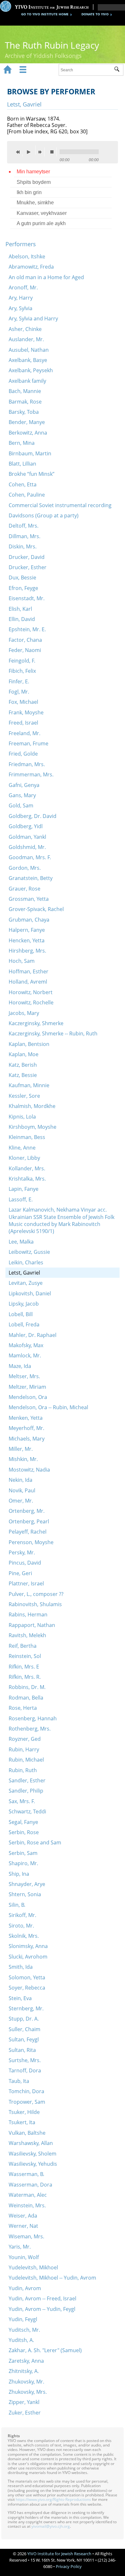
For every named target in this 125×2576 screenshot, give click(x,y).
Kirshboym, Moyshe (33, 1127)
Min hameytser (33, 172)
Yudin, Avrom (25, 2288)
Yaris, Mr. (20, 2247)
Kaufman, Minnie (29, 1085)
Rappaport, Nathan (32, 1625)
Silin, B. (17, 1905)
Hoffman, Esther (29, 971)
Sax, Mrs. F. (22, 1801)
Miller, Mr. (21, 1449)
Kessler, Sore (24, 1096)
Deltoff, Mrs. (24, 526)
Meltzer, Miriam (27, 1387)
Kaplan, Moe (24, 1054)
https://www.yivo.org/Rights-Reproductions (53, 2499)
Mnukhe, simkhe (35, 203)
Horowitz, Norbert (31, 992)
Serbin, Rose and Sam (35, 1842)
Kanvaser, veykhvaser (42, 213)
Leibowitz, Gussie (29, 1252)
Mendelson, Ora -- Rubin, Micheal (48, 1407)
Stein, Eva (20, 1998)
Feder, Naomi (25, 650)
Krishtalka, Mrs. (27, 1179)
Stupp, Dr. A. (24, 2019)
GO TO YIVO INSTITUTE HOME (45, 14)
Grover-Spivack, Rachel (36, 909)
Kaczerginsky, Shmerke (36, 1023)
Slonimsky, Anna (28, 1946)
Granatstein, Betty (31, 878)
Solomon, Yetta (27, 1977)
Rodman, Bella (26, 1698)
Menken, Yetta (26, 1418)
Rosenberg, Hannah (33, 1718)
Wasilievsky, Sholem (33, 2154)
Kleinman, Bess (27, 1137)
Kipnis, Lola (22, 1117)
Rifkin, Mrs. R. (25, 1677)
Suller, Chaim (25, 2029)
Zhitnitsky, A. (24, 2371)
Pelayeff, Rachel (28, 1532)
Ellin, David (22, 619)
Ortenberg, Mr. (27, 1511)
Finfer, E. (19, 681)
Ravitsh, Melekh (27, 1635)
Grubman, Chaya (29, 920)
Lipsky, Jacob (24, 1304)
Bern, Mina (22, 443)
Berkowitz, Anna (28, 433)
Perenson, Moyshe (31, 1542)
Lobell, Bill (21, 1314)
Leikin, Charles (26, 1262)
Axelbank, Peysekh (31, 370)
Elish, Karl (20, 609)
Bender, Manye (27, 422)
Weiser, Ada (23, 2216)
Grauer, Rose (25, 889)
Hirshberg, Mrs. (27, 951)
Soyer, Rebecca (27, 1988)
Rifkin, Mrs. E (24, 1667)
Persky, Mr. (22, 1552)
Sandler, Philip (26, 1791)
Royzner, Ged (25, 1739)
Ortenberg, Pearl (29, 1521)
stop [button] (54, 152)
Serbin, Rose (24, 1832)
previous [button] (20, 152)
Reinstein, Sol (25, 1656)
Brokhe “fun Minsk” (32, 474)
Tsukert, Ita (22, 2122)
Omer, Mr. (21, 1501)
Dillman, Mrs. (25, 536)
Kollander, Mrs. (27, 1168)
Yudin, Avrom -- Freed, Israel (42, 2298)
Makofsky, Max (26, 1345)
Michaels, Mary (27, 1439)
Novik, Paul (22, 1490)
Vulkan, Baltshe (27, 2133)
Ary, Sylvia (21, 308)
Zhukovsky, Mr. (26, 2382)
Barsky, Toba (24, 412)
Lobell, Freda (24, 1324)
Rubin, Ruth (23, 1770)
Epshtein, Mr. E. (27, 629)
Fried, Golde (23, 754)
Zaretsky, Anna (26, 2361)
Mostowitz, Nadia (29, 1470)
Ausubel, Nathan (29, 350)
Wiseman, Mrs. (26, 2236)
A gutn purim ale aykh (41, 223)
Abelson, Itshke (27, 256)
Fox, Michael (23, 702)
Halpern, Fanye (27, 930)
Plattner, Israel (26, 1583)
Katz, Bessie (23, 1075)
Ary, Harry (21, 298)
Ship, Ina (19, 1874)
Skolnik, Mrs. (24, 1936)
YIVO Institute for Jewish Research (59, 2554)
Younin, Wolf (24, 2257)
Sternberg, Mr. (26, 2008)
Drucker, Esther (28, 567)
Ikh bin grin (29, 192)
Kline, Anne (22, 1148)
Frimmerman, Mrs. (31, 774)
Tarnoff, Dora (25, 2070)
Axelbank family (27, 381)
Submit (119, 70)
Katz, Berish (23, 1065)
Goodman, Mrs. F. (30, 857)
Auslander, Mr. (26, 339)
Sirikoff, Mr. (22, 1915)
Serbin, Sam (23, 1853)
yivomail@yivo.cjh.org (51, 2526)
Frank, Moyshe (26, 712)
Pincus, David (25, 1563)
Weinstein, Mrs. (27, 2205)
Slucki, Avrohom (28, 1957)
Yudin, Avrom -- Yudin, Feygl (42, 2309)
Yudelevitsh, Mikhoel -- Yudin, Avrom (52, 2278)
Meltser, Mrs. (24, 1376)
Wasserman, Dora (30, 2185)
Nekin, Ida (21, 1480)
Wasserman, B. (26, 2174)
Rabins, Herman (28, 1614)
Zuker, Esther (25, 2413)
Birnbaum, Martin (30, 453)
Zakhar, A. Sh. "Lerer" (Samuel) (45, 2350)
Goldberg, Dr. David (33, 816)
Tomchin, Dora (26, 2091)
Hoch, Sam (22, 961)
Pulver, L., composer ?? (36, 1594)
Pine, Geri (20, 1573)
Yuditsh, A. (21, 2340)
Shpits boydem (34, 182)
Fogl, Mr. (19, 692)
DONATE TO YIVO (95, 14)
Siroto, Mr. (21, 1926)
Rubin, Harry (24, 1749)
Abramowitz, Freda (31, 267)
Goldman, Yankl (27, 837)
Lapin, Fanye (24, 1189)
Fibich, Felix (22, 671)
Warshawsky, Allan (31, 2143)
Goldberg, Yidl (26, 826)
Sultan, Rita (22, 2050)
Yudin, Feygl (23, 2319)
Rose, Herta (23, 1708)
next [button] (41, 152)
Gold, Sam (21, 805)
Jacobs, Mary (24, 1013)
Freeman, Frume (29, 743)
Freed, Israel (23, 723)
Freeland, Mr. (25, 733)
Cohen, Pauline (27, 495)
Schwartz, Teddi (27, 1811)
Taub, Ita (19, 2081)
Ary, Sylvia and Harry (33, 318)
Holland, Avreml (28, 982)
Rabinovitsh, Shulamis (35, 1604)
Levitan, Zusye (26, 1283)
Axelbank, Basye (28, 360)
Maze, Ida (20, 1366)
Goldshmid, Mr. (27, 847)
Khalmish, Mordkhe (32, 1106)
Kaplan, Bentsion (29, 1044)
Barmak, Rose (25, 402)
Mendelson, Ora (28, 1397)
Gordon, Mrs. (25, 868)
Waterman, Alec (28, 2195)
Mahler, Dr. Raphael (33, 1335)
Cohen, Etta (23, 484)
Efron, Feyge (23, 588)
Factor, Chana (25, 640)
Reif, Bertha (23, 1646)
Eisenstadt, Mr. (27, 598)
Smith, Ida (21, 1967)
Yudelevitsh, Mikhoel (33, 2267)
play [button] (30, 150)
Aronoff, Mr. (23, 287)
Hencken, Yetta (27, 940)
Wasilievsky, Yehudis (33, 2164)
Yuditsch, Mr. (24, 2330)
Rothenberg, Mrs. (30, 1729)
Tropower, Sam (27, 2102)
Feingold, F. (22, 661)
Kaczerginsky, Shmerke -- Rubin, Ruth (53, 1033)
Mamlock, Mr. (25, 1355)
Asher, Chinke (25, 329)
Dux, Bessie (22, 577)
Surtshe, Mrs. (25, 2060)
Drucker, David (27, 557)
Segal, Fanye (23, 1822)
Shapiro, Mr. (23, 1863)
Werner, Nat (23, 2226)
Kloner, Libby (24, 1158)
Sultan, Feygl (24, 2039)
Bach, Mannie (25, 391)
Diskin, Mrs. (23, 546)
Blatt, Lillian (22, 464)
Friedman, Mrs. (27, 764)
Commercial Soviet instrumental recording (60, 505)
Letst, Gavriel (24, 1273)
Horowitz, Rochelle (31, 1002)
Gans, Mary (22, 795)
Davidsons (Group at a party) (44, 515)
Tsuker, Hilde (24, 2112)
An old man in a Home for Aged (46, 277)
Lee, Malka (21, 1242)
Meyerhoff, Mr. (26, 1428)
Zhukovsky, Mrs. (28, 2392)
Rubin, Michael (26, 1760)
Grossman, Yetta (29, 899)
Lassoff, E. (21, 1199)
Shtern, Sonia (25, 1894)
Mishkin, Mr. (23, 1459)
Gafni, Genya (24, 785)
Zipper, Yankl (24, 2402)
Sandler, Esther (27, 1780)
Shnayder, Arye (27, 1884)
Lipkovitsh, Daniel (30, 1293)
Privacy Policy (69, 2566)
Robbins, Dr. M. (27, 1687)
